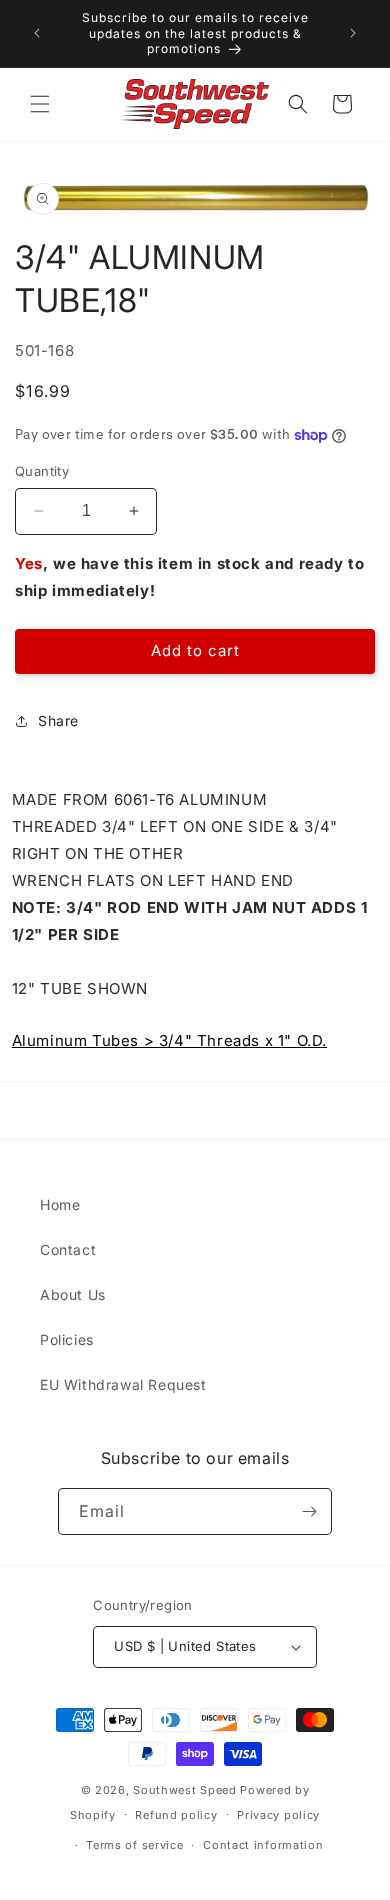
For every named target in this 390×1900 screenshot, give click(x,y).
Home (60, 1204)
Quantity (42, 471)
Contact (68, 1249)
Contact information (263, 1845)
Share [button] (58, 720)
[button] (40, 104)
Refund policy (176, 1815)
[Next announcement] (353, 33)
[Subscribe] (309, 1511)
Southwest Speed (185, 1790)
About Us (73, 1294)
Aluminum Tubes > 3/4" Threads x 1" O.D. (169, 1040)
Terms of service (134, 1845)
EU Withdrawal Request (123, 1384)
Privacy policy (278, 1815)
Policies (67, 1339)
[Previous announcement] (37, 33)
